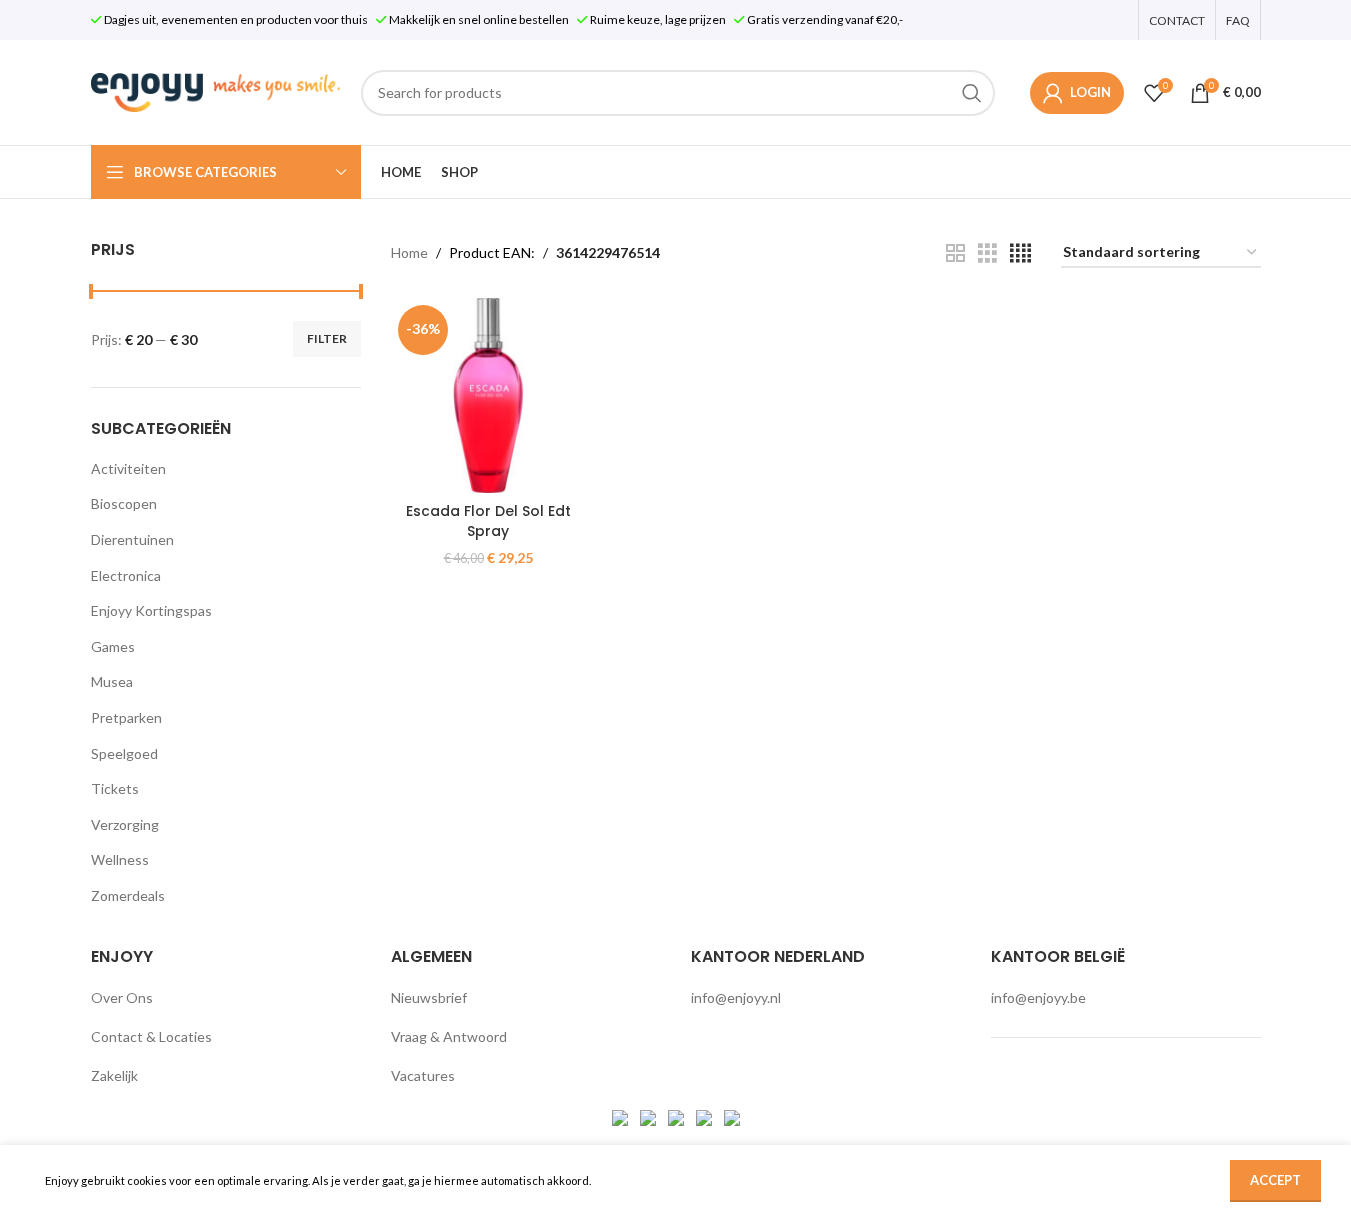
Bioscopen (124, 503)
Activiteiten (128, 468)
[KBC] (705, 1115)
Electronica (126, 575)
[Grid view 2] (955, 253)
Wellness (120, 859)
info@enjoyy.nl (736, 997)
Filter (327, 338)
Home (409, 252)
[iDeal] (621, 1115)
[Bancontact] (649, 1115)
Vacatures (423, 1075)
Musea (112, 681)
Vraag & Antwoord (449, 1036)
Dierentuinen (132, 539)
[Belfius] (732, 1115)
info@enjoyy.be (1038, 997)
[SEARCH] (972, 93)
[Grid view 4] (1020, 253)
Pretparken (126, 717)
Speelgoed (124, 753)
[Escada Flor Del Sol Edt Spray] (488, 395)
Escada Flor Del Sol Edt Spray (488, 521)
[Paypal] (677, 1115)
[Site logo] (216, 90)
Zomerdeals (128, 895)
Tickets (115, 788)
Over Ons (122, 997)
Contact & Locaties (151, 1036)
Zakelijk (114, 1075)
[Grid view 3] (987, 253)
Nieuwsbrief (429, 997)
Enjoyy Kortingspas (151, 610)
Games (113, 646)
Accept (1275, 1180)
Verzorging (125, 824)
